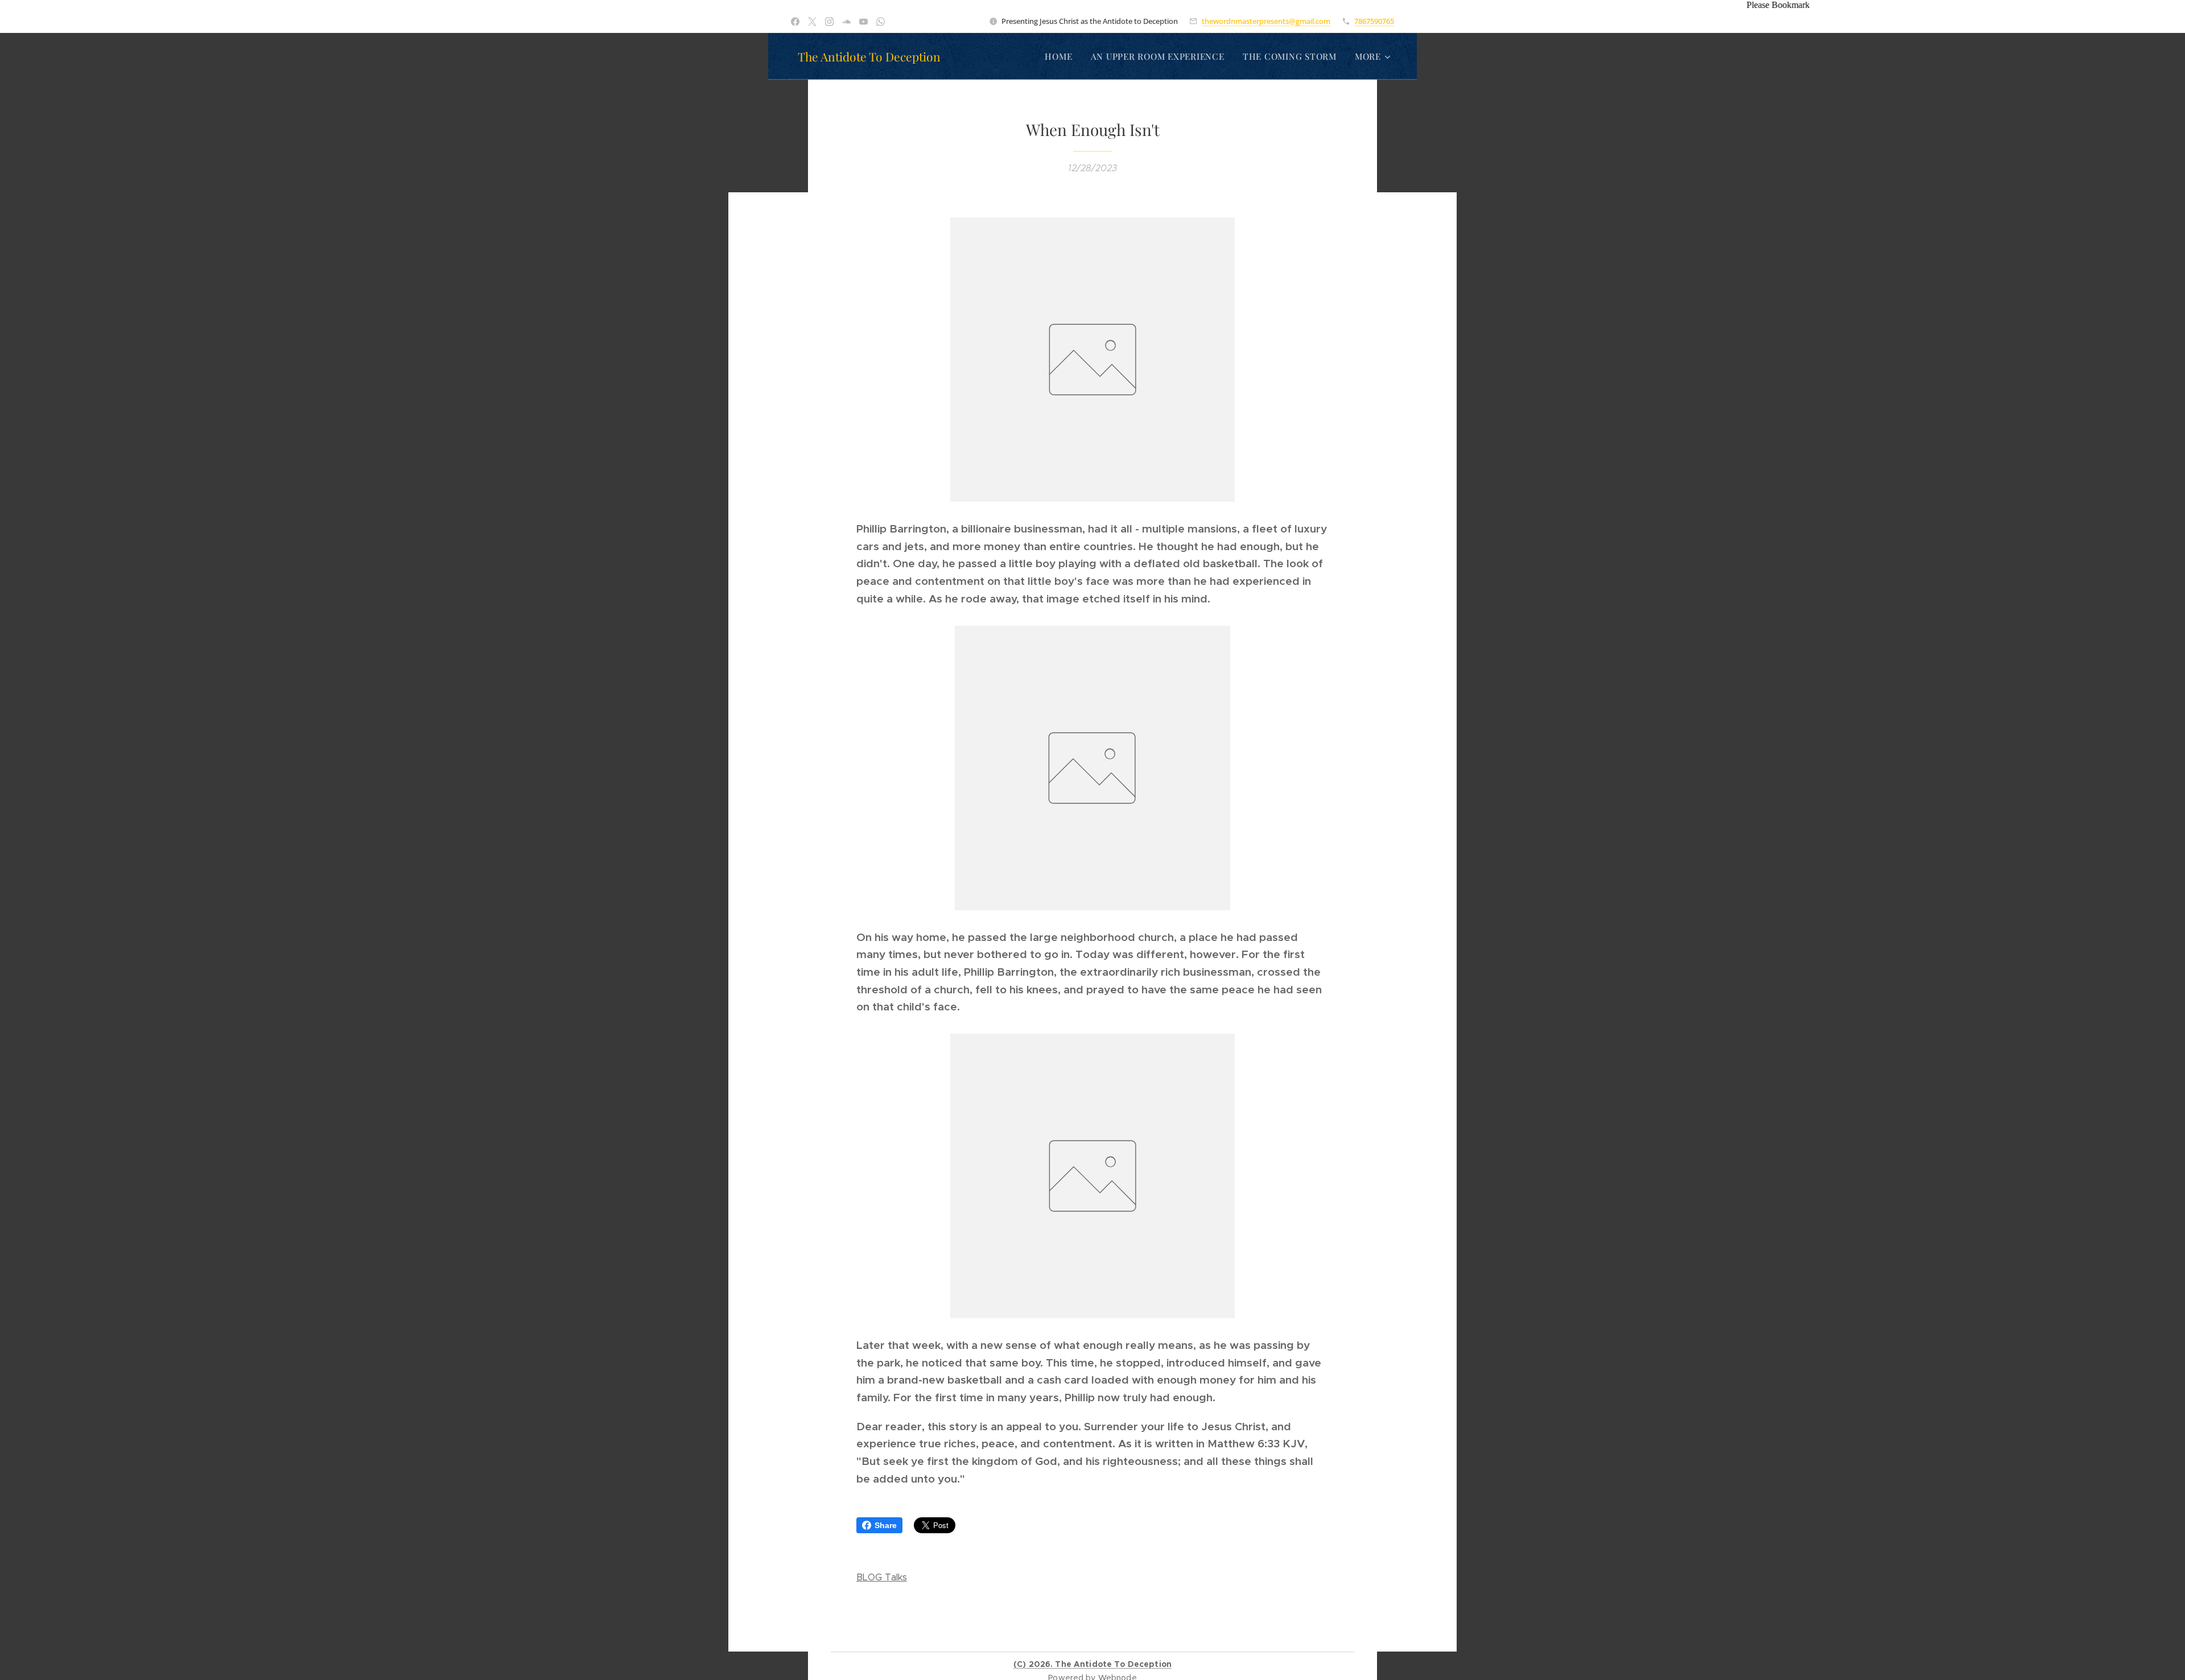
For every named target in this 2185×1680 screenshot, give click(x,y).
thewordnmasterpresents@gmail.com (1266, 21)
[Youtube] (863, 22)
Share (886, 1525)
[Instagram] (829, 22)
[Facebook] (795, 22)
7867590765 (1374, 21)
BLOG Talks (882, 1577)
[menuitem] (1061, 56)
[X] (812, 22)
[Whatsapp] (881, 22)
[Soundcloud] (846, 22)
